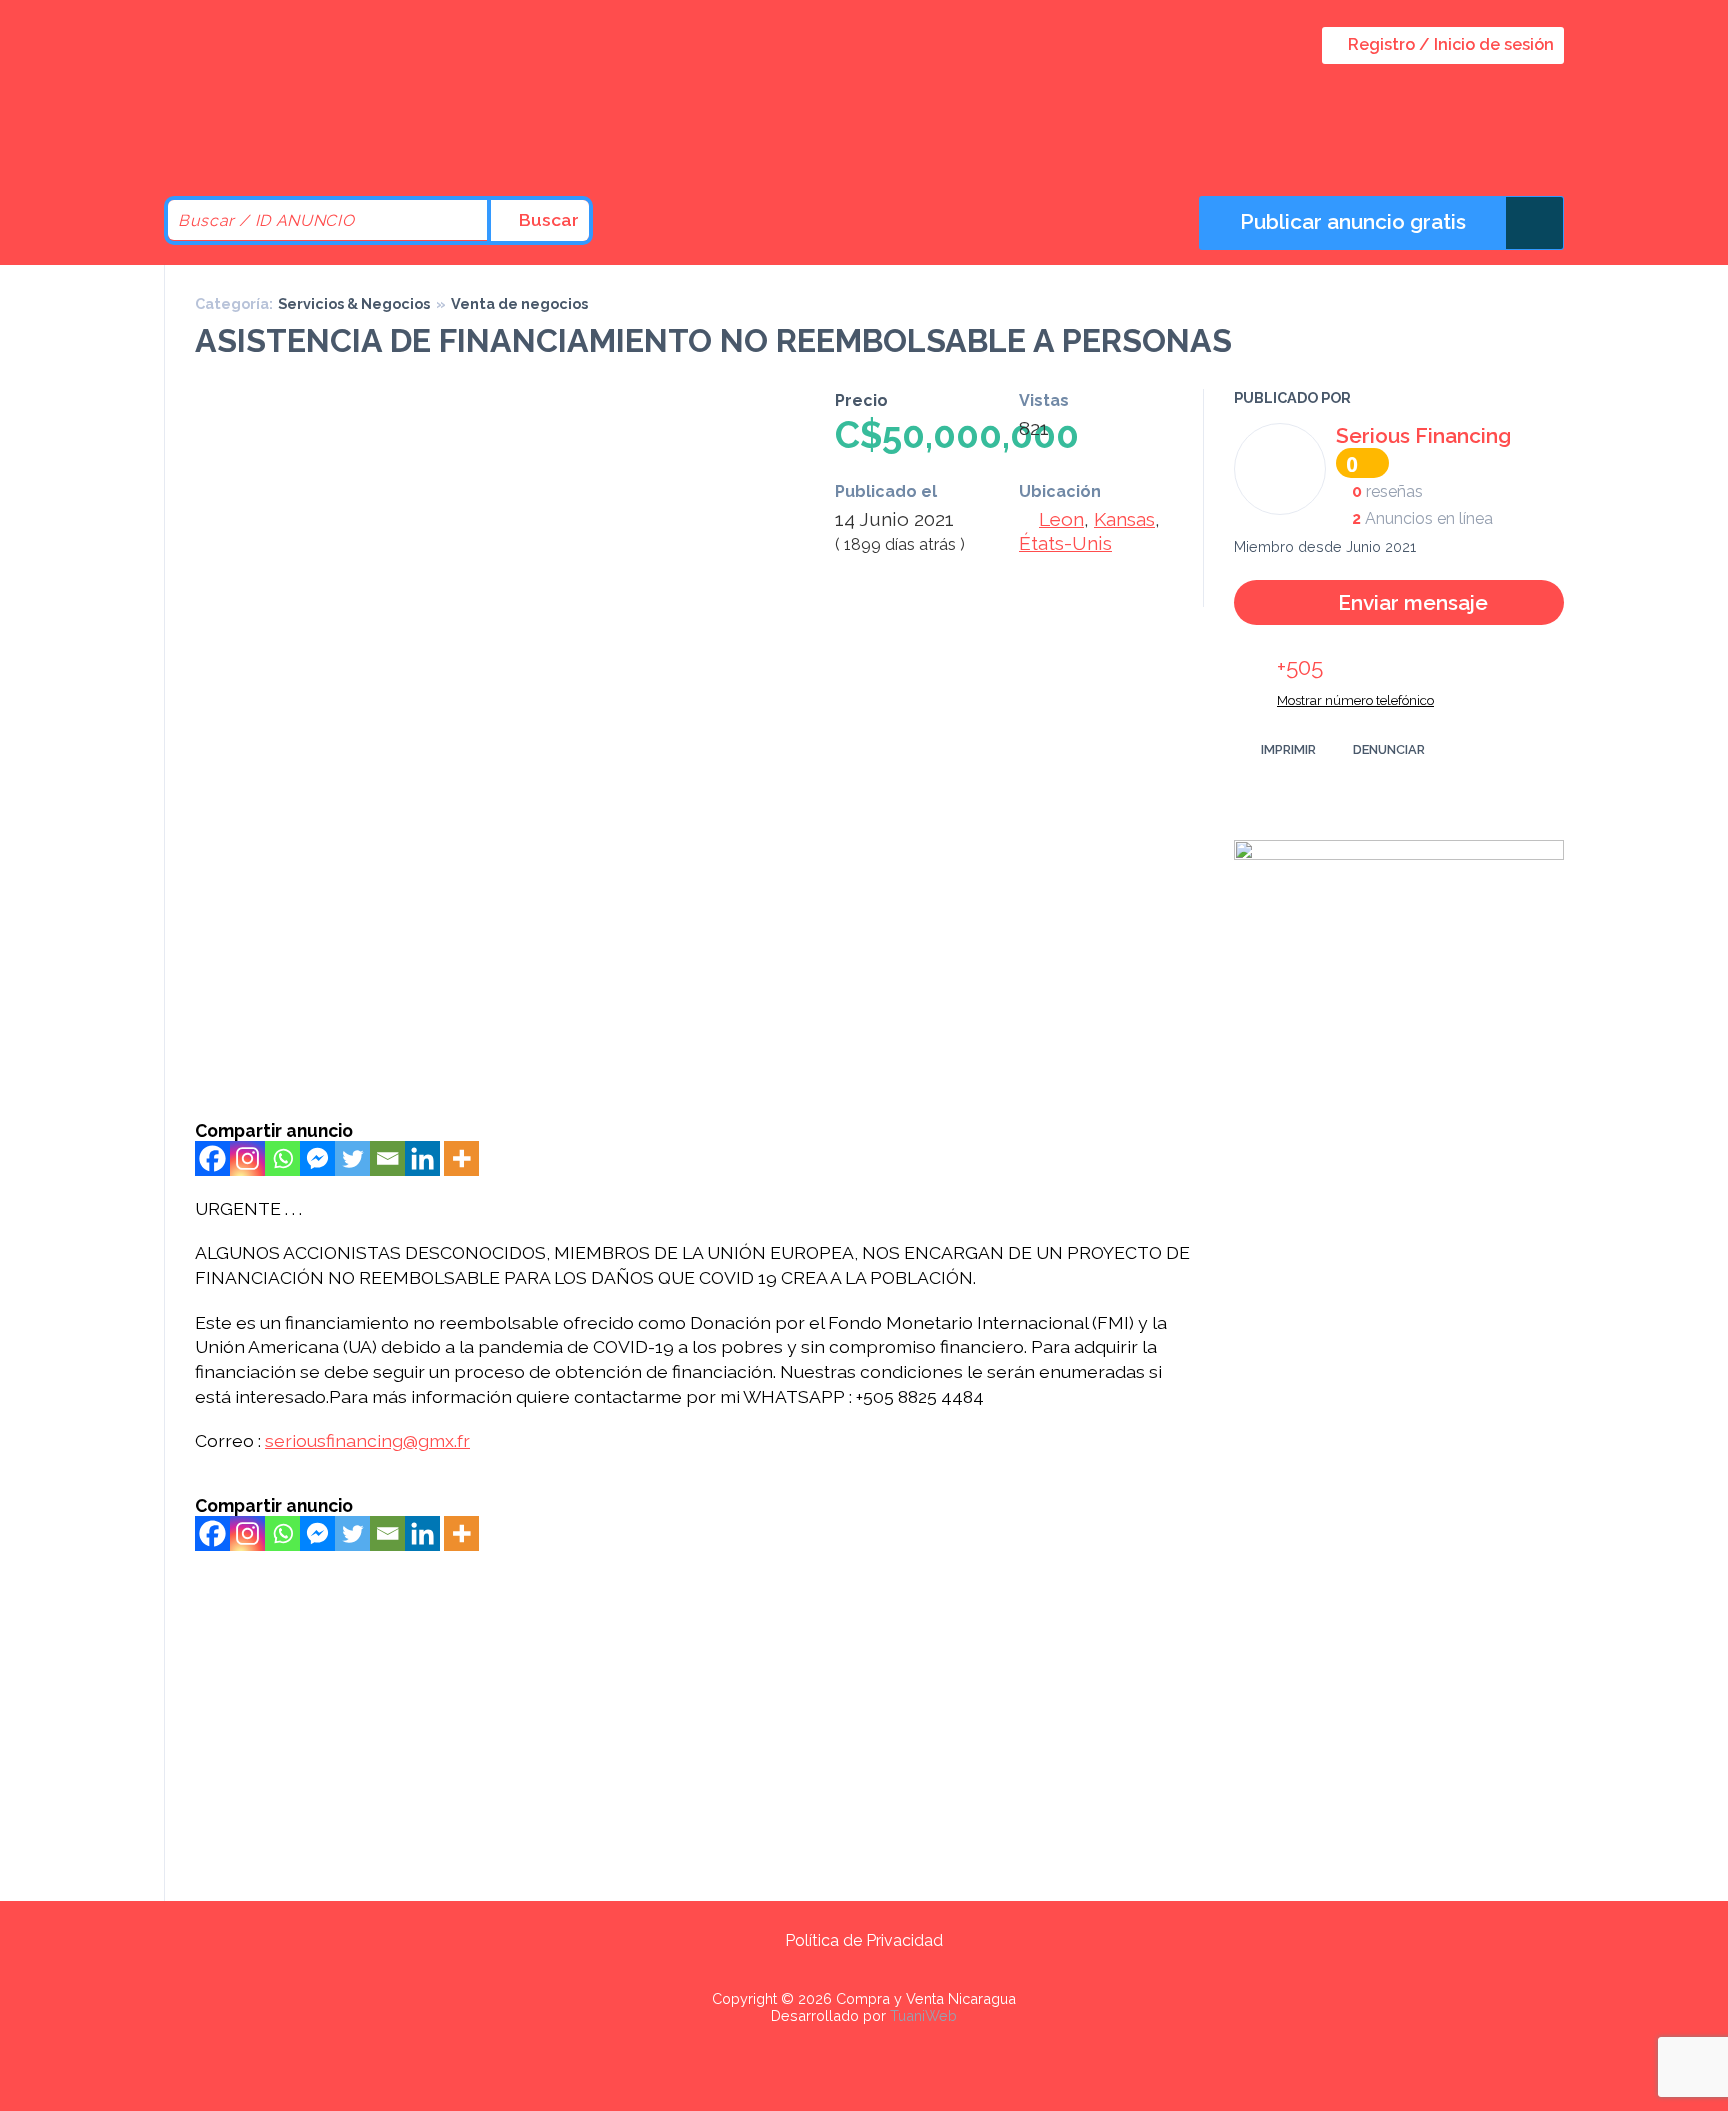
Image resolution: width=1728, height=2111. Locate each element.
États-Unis (1065, 543)
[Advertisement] (694, 970)
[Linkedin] (422, 1158)
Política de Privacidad (864, 1940)
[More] (461, 1158)
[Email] (387, 1158)
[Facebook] (212, 1158)
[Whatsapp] (282, 1158)
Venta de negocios (519, 303)
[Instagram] (247, 1158)
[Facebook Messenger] (317, 1158)
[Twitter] (352, 1158)
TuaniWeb (923, 2015)
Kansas (1124, 519)
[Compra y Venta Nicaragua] (334, 142)
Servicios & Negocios (354, 303)
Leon (1061, 519)
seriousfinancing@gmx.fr (367, 1440)
